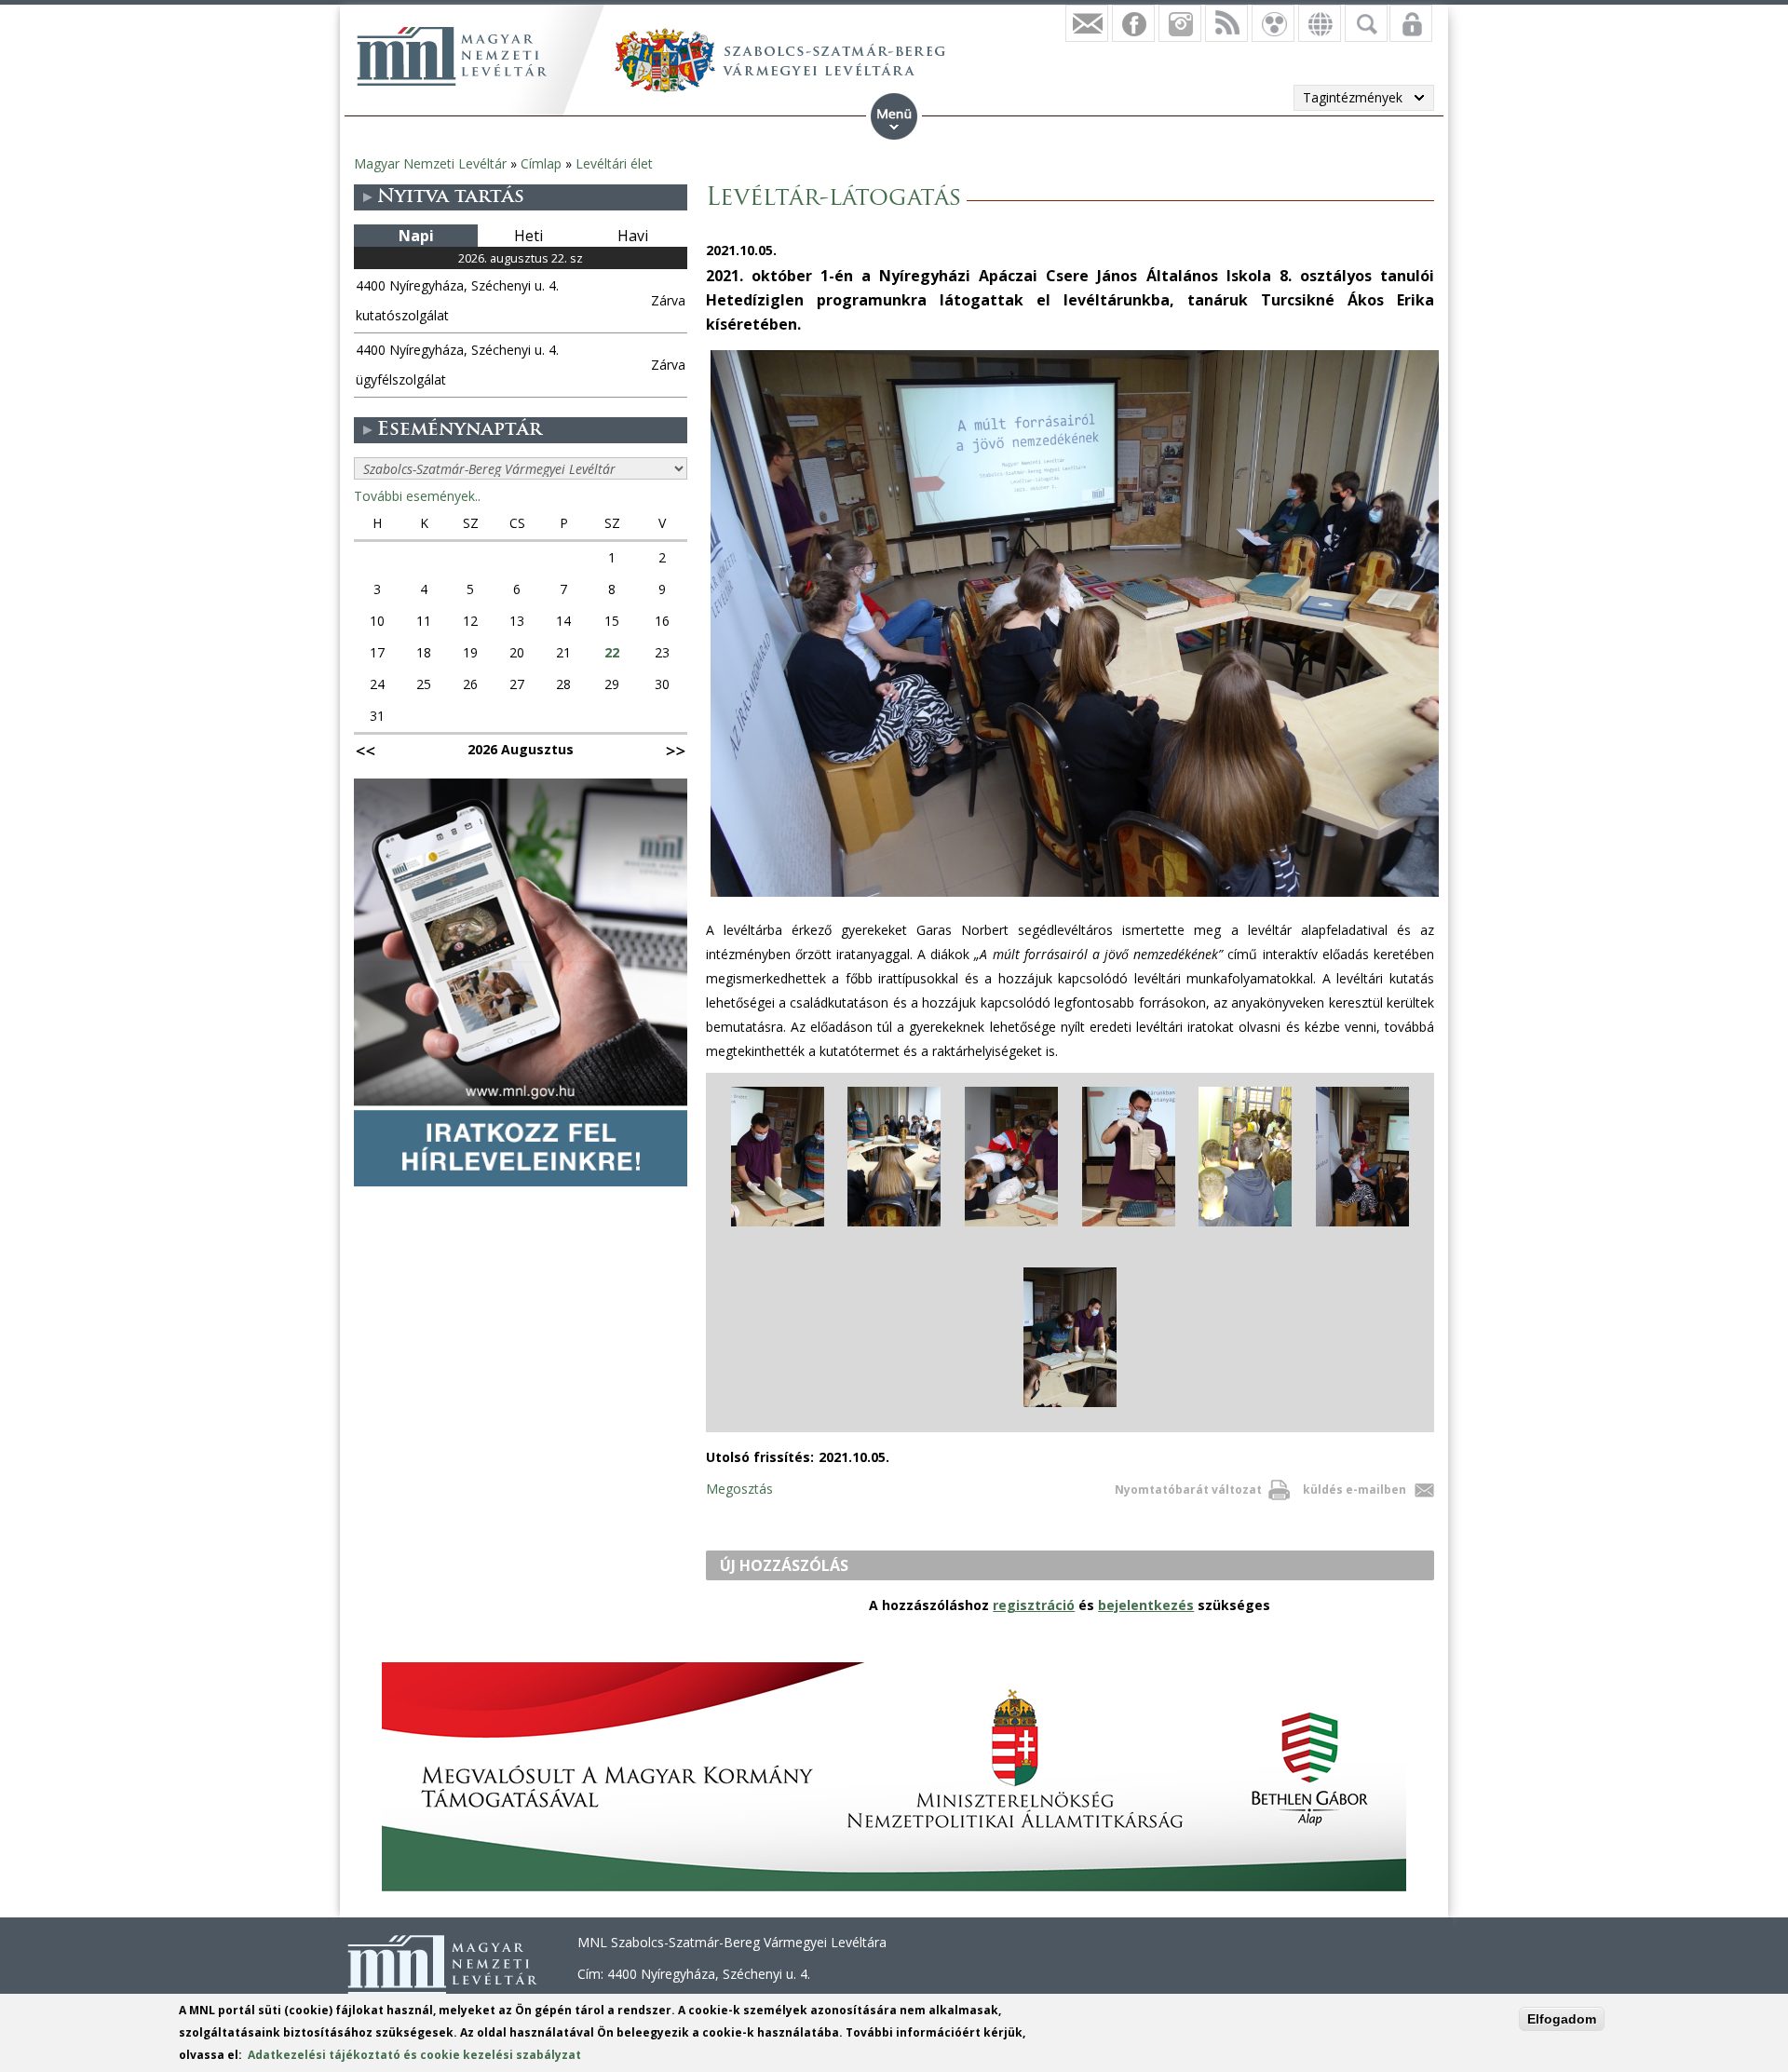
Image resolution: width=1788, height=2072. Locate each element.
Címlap (541, 163)
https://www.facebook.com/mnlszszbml (1133, 23)
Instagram (1180, 23)
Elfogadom (1562, 2019)
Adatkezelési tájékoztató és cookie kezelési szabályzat (414, 2055)
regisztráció (1034, 1605)
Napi (416, 236)
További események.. (417, 496)
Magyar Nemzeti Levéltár (430, 163)
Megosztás (739, 1489)
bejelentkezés (1146, 1605)
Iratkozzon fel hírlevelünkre (1087, 23)
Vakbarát (1273, 23)
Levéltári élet (614, 163)
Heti (528, 236)
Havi (633, 236)
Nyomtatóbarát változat (1188, 1490)
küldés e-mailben (1355, 1490)
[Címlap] (452, 56)
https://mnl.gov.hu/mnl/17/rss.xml (1226, 23)
